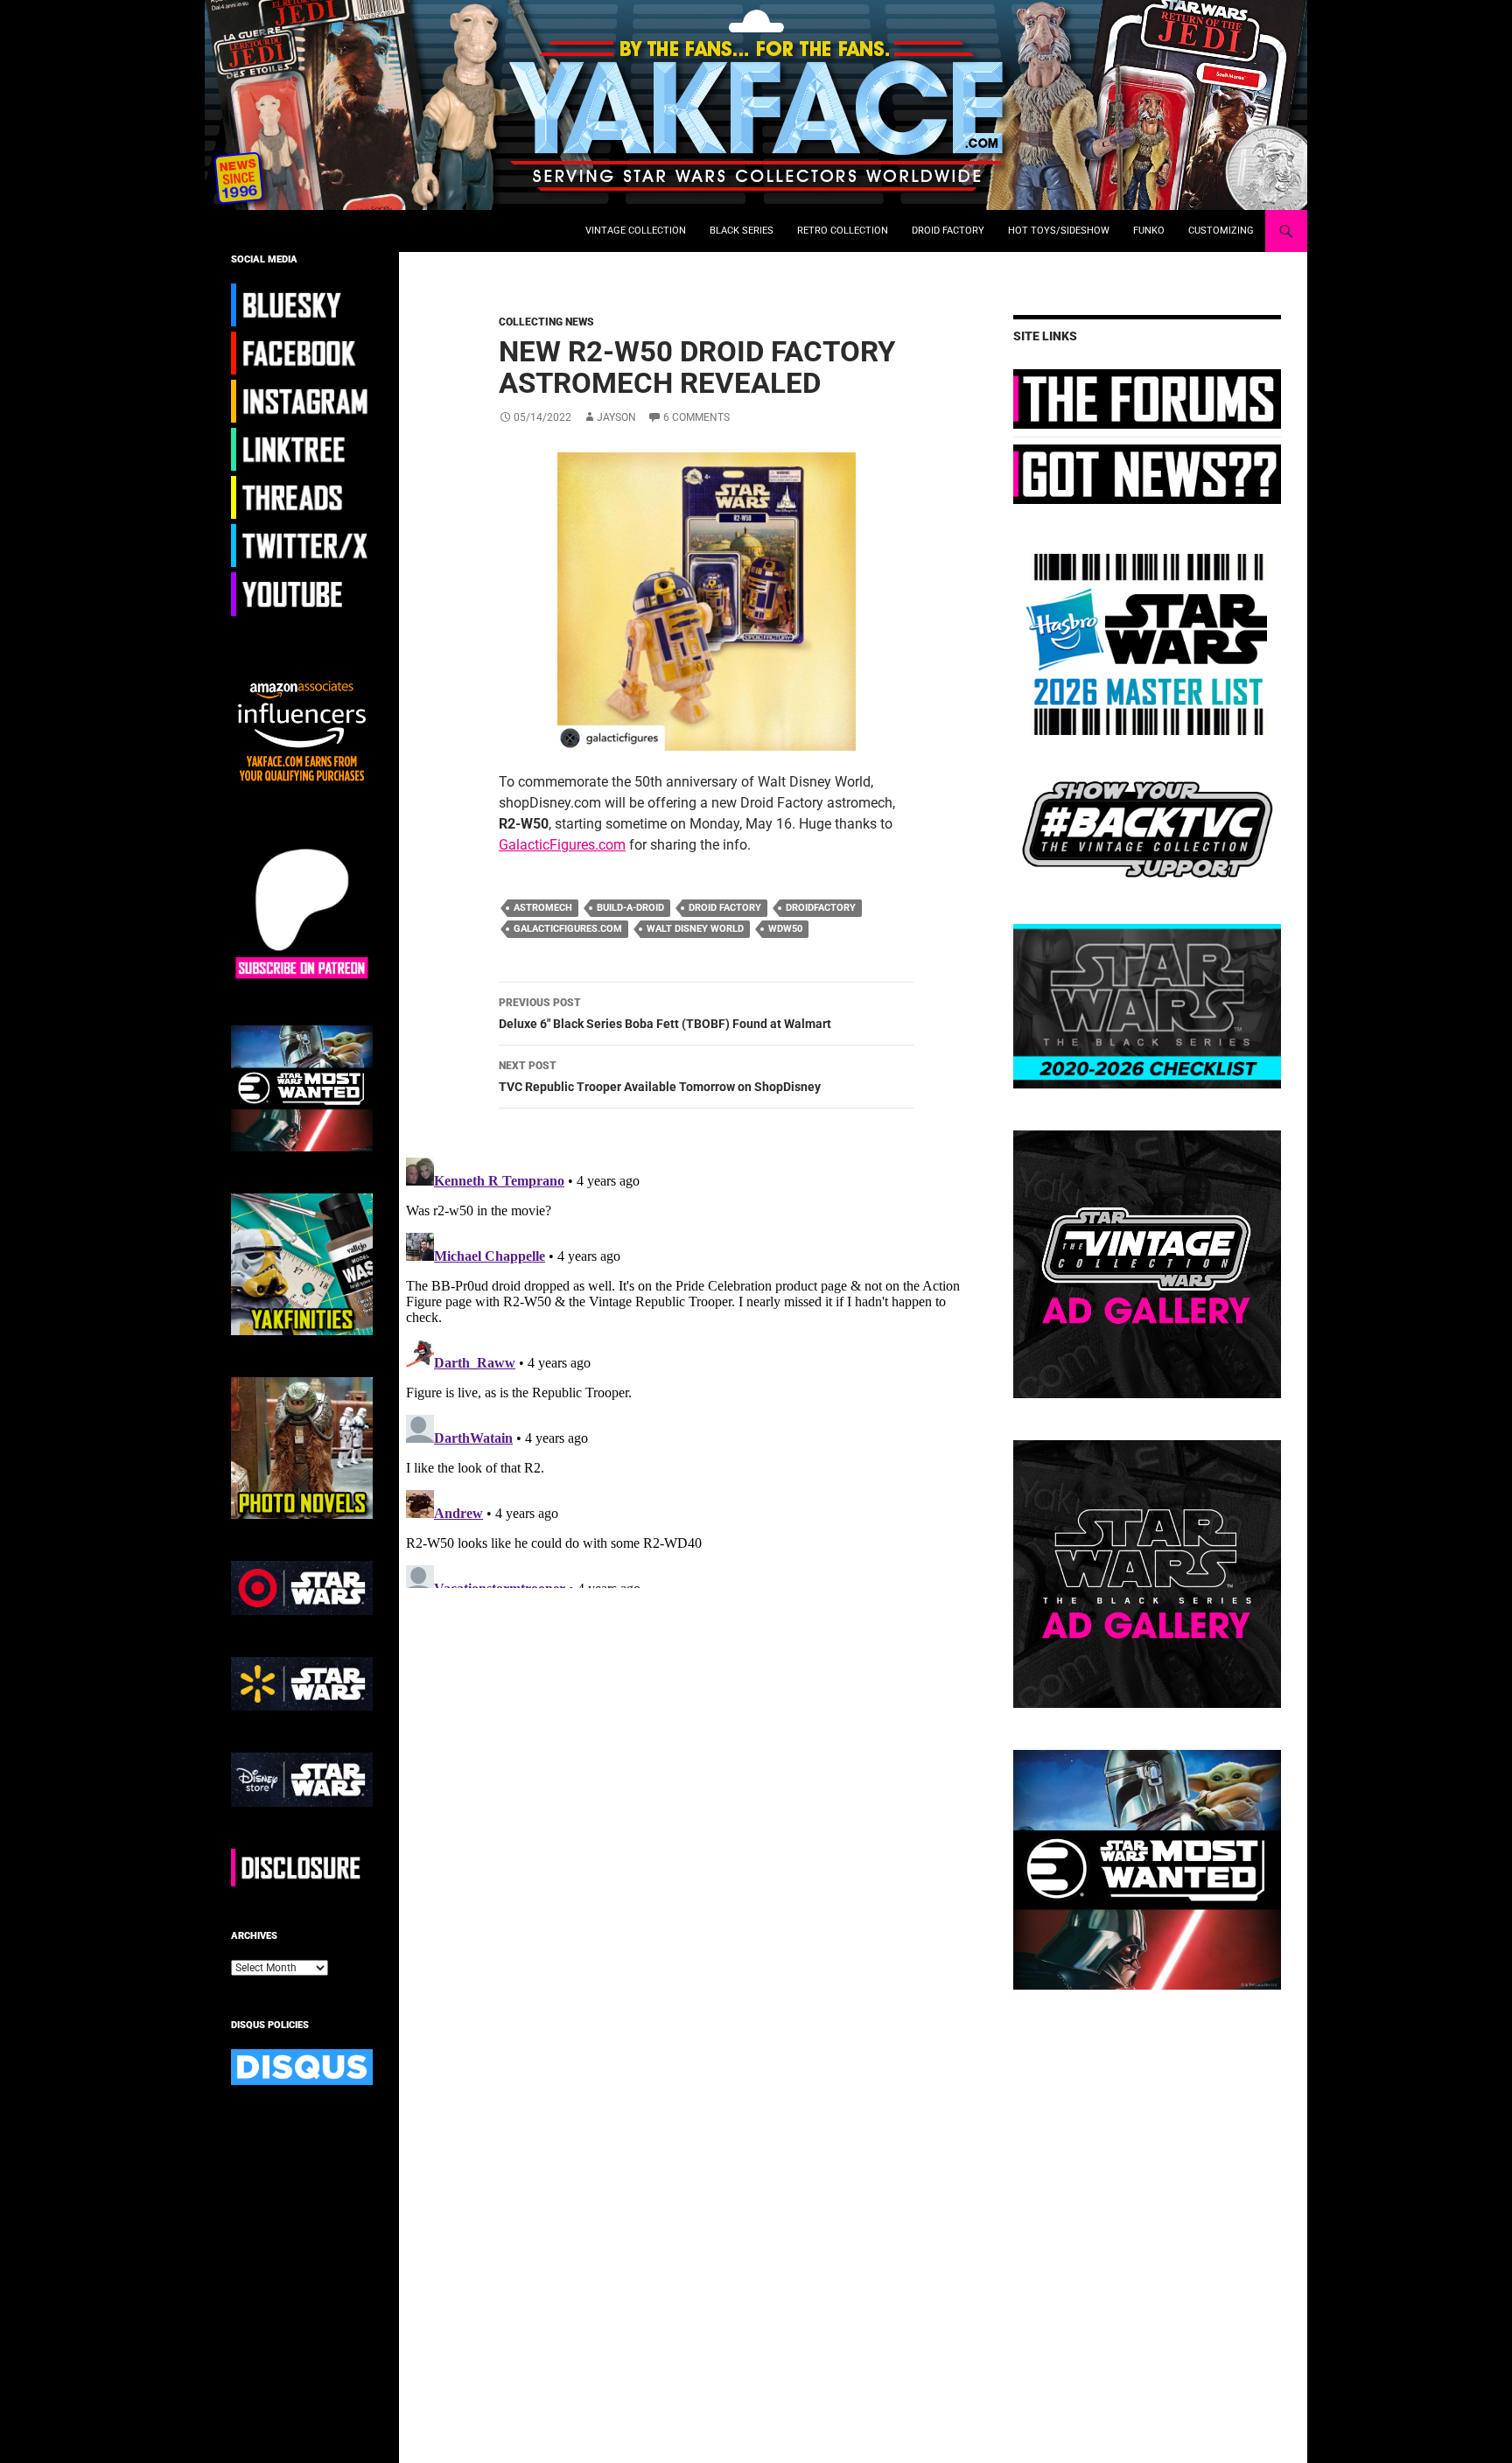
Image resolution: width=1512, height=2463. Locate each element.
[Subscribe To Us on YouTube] (302, 593)
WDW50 (785, 929)
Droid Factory (948, 231)
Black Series (742, 231)
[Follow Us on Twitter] (302, 545)
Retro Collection (843, 231)
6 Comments (696, 417)
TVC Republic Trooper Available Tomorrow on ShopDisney (660, 1077)
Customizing (1221, 231)
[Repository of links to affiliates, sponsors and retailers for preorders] (302, 449)
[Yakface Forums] (1147, 398)
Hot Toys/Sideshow (1059, 231)
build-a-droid (630, 908)
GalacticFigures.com (562, 845)
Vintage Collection (636, 231)
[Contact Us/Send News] (1147, 473)
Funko (1149, 231)
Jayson (616, 417)
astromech (543, 908)
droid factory (725, 908)
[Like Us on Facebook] (302, 353)
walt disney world (695, 929)
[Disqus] (693, 1369)
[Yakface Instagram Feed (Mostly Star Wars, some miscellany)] (302, 401)
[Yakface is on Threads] (302, 497)
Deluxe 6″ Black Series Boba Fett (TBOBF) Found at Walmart (665, 1014)
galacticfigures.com (568, 929)
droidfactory (821, 908)
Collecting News (546, 322)
